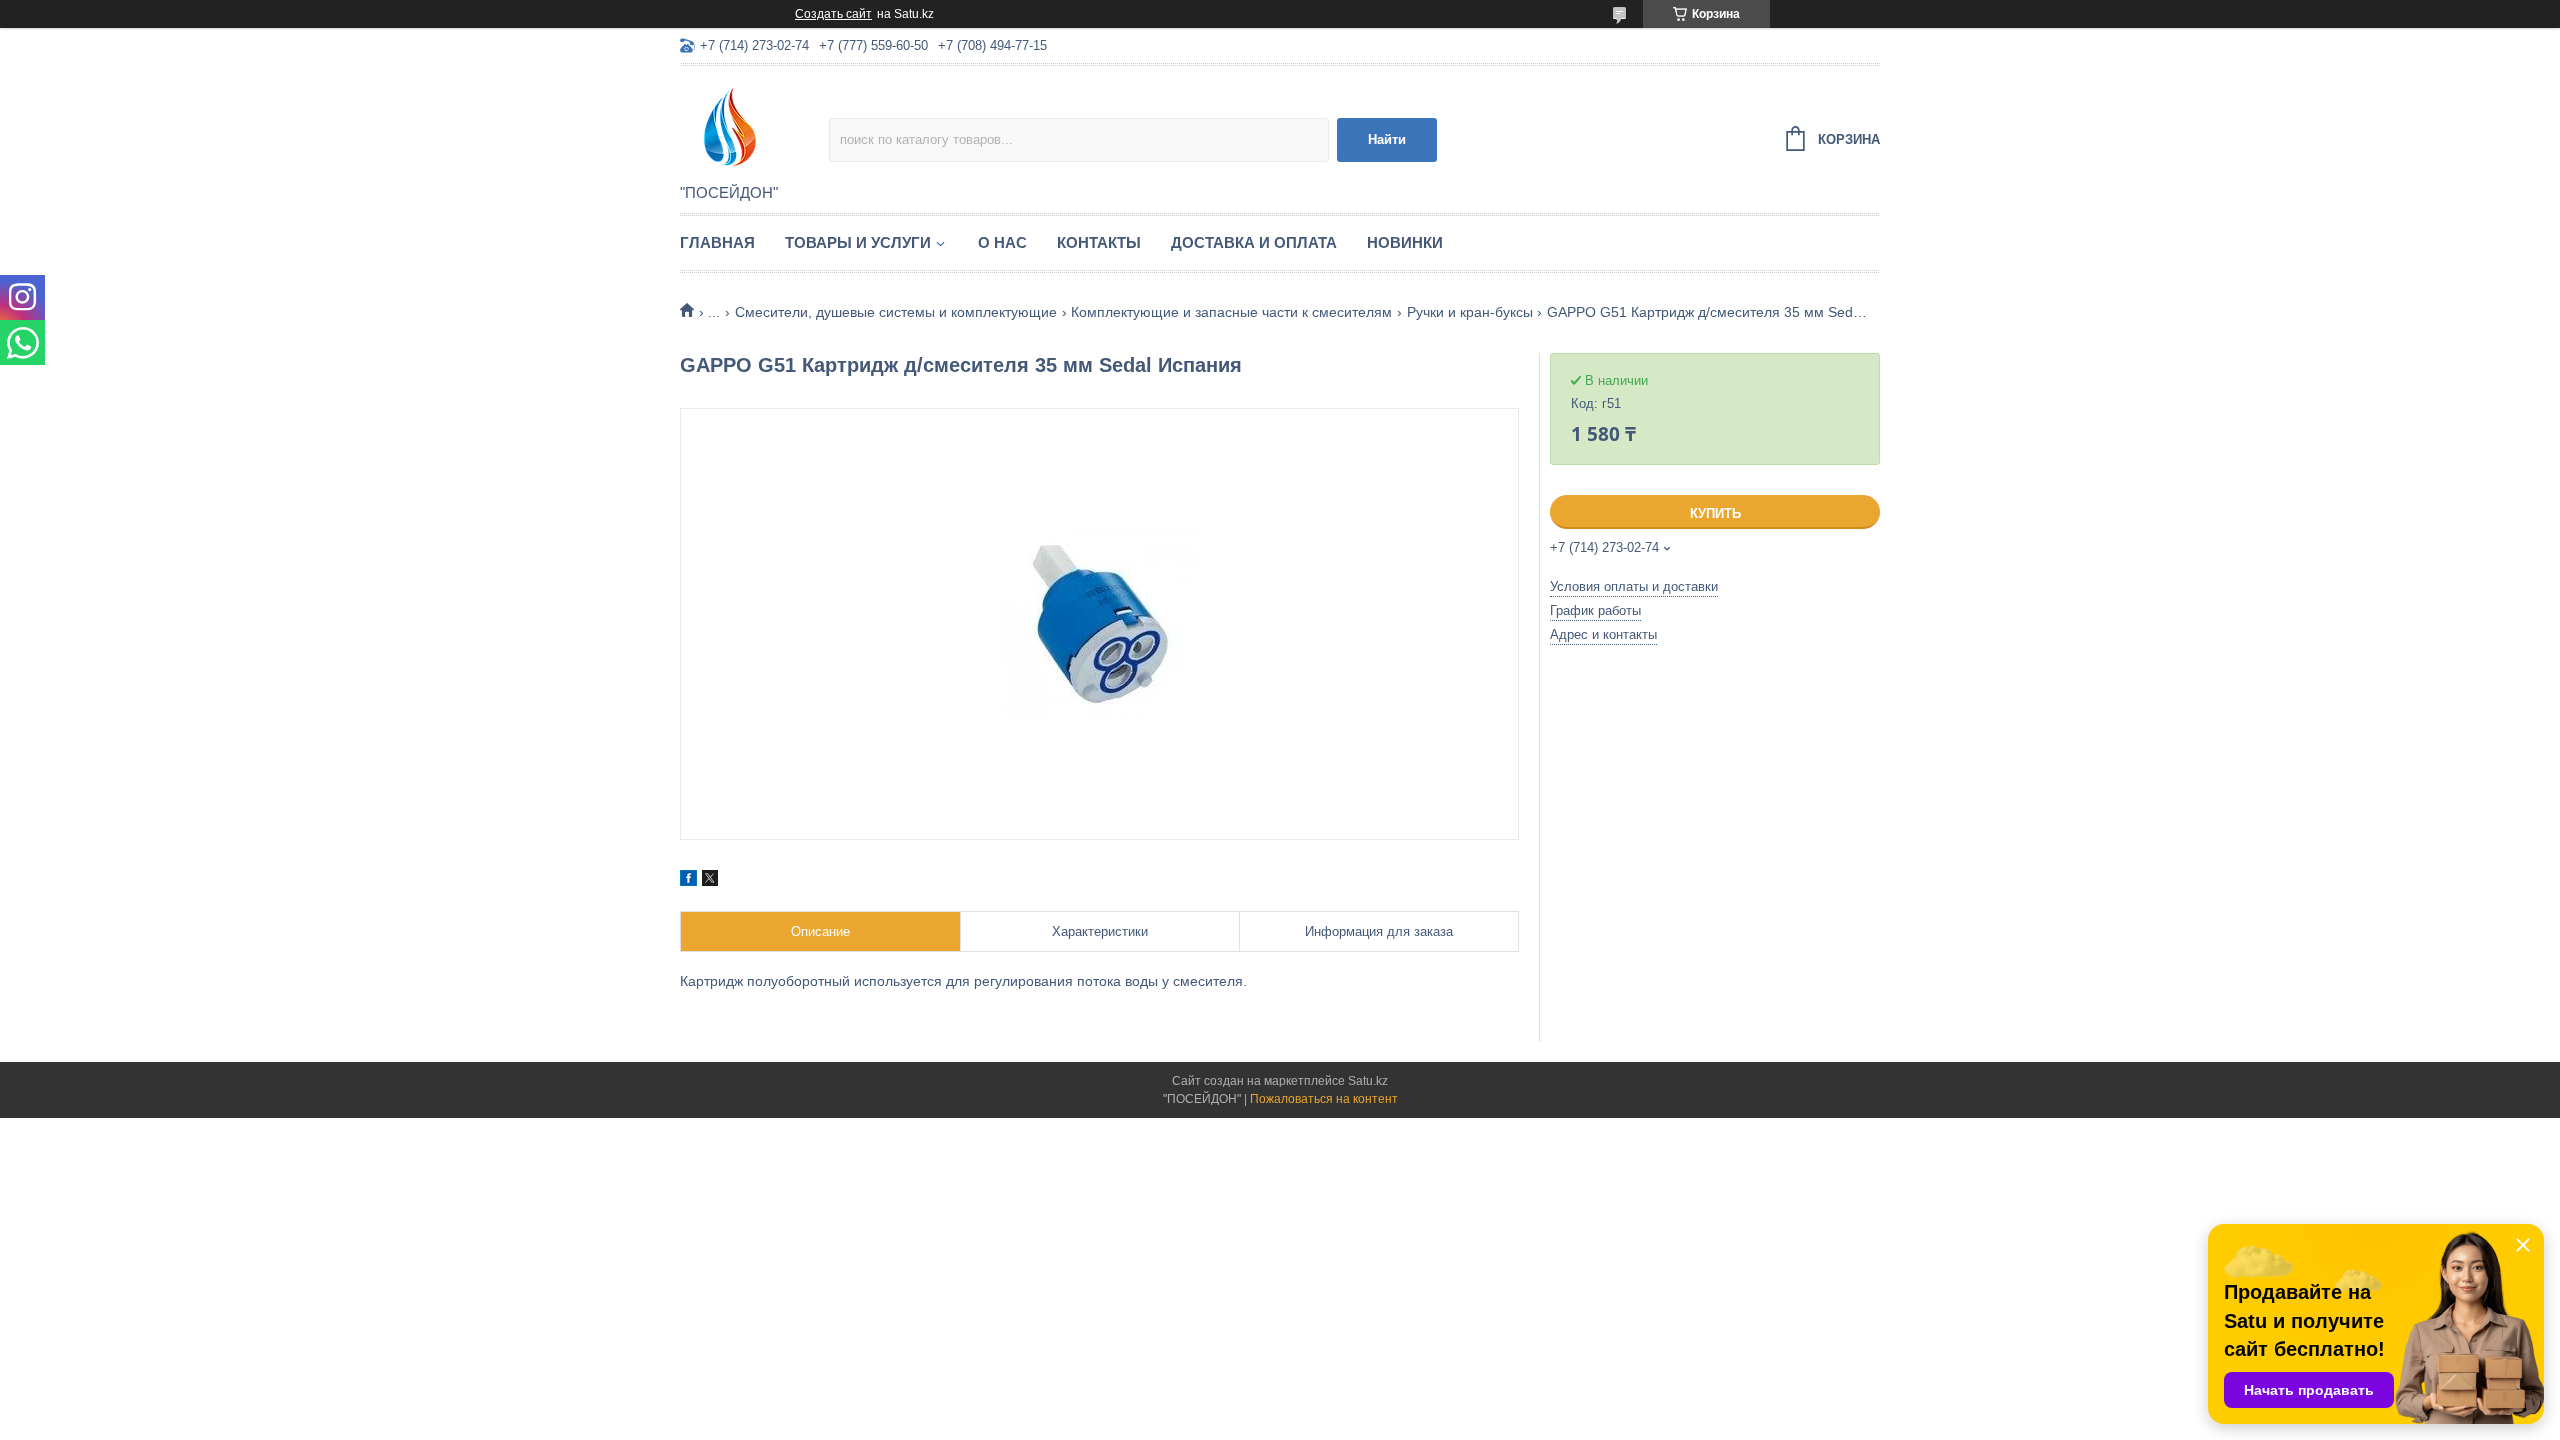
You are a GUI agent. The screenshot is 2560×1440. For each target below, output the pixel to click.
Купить (1715, 513)
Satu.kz (1368, 1081)
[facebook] (688, 881)
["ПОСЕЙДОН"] (754, 126)
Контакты (1099, 242)
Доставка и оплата (1254, 242)
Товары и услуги (858, 242)
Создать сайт (833, 14)
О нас (1002, 242)
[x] (710, 881)
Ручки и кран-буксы (1470, 312)
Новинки (1405, 242)
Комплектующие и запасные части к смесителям (1231, 312)
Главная (717, 242)
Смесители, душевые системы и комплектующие (896, 312)
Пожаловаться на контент (1324, 1099)
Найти (1387, 139)
